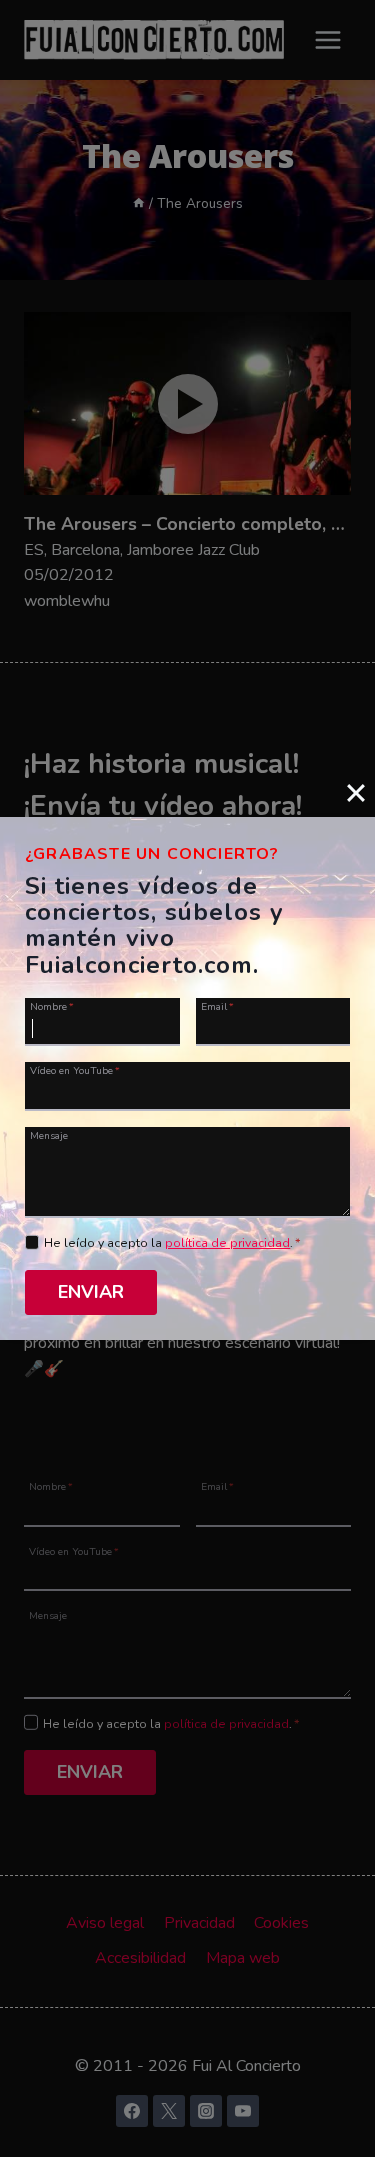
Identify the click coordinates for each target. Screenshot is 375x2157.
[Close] (356, 793)
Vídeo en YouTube (75, 1070)
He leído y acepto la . (172, 1243)
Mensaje (49, 1135)
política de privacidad (227, 1243)
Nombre (52, 1006)
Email (217, 1006)
